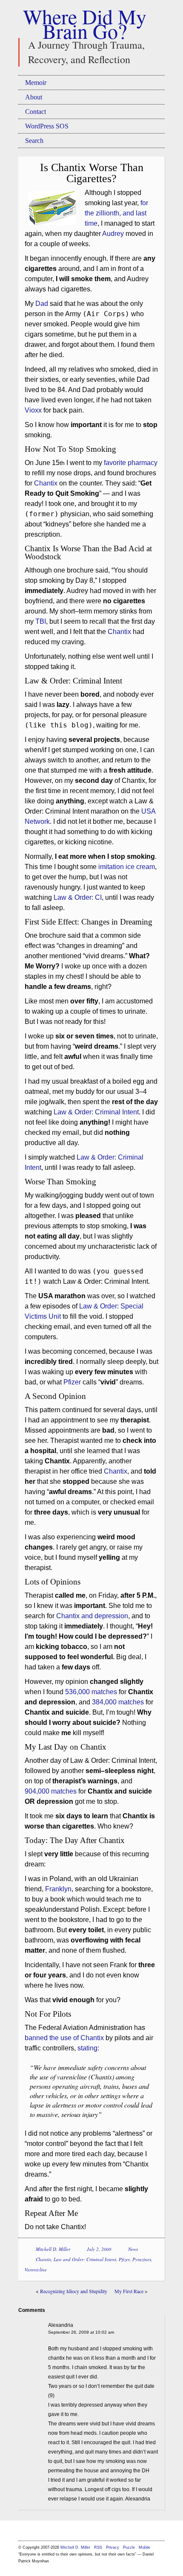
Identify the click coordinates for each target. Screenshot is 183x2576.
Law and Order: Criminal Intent (85, 2259)
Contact (36, 112)
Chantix (46, 483)
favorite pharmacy (131, 463)
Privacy (113, 2547)
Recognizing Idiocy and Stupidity (74, 2291)
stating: (88, 2048)
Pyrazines (142, 2259)
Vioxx (33, 410)
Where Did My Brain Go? (85, 23)
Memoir (36, 83)
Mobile (144, 2547)
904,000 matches (51, 1791)
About (34, 97)
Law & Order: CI (78, 897)
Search (34, 141)
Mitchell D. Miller (53, 2249)
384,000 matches (118, 1702)
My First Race (129, 2291)
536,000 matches (91, 1692)
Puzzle (129, 2547)
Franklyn (58, 1889)
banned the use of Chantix (64, 2038)
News (133, 2249)
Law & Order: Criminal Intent (96, 1112)
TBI (41, 621)
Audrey (113, 234)
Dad (42, 304)
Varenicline (36, 2269)
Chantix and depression (92, 1616)
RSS (99, 2547)
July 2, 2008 (99, 2249)
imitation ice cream (127, 867)
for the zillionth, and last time (116, 213)
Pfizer (72, 1382)
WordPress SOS (47, 126)
